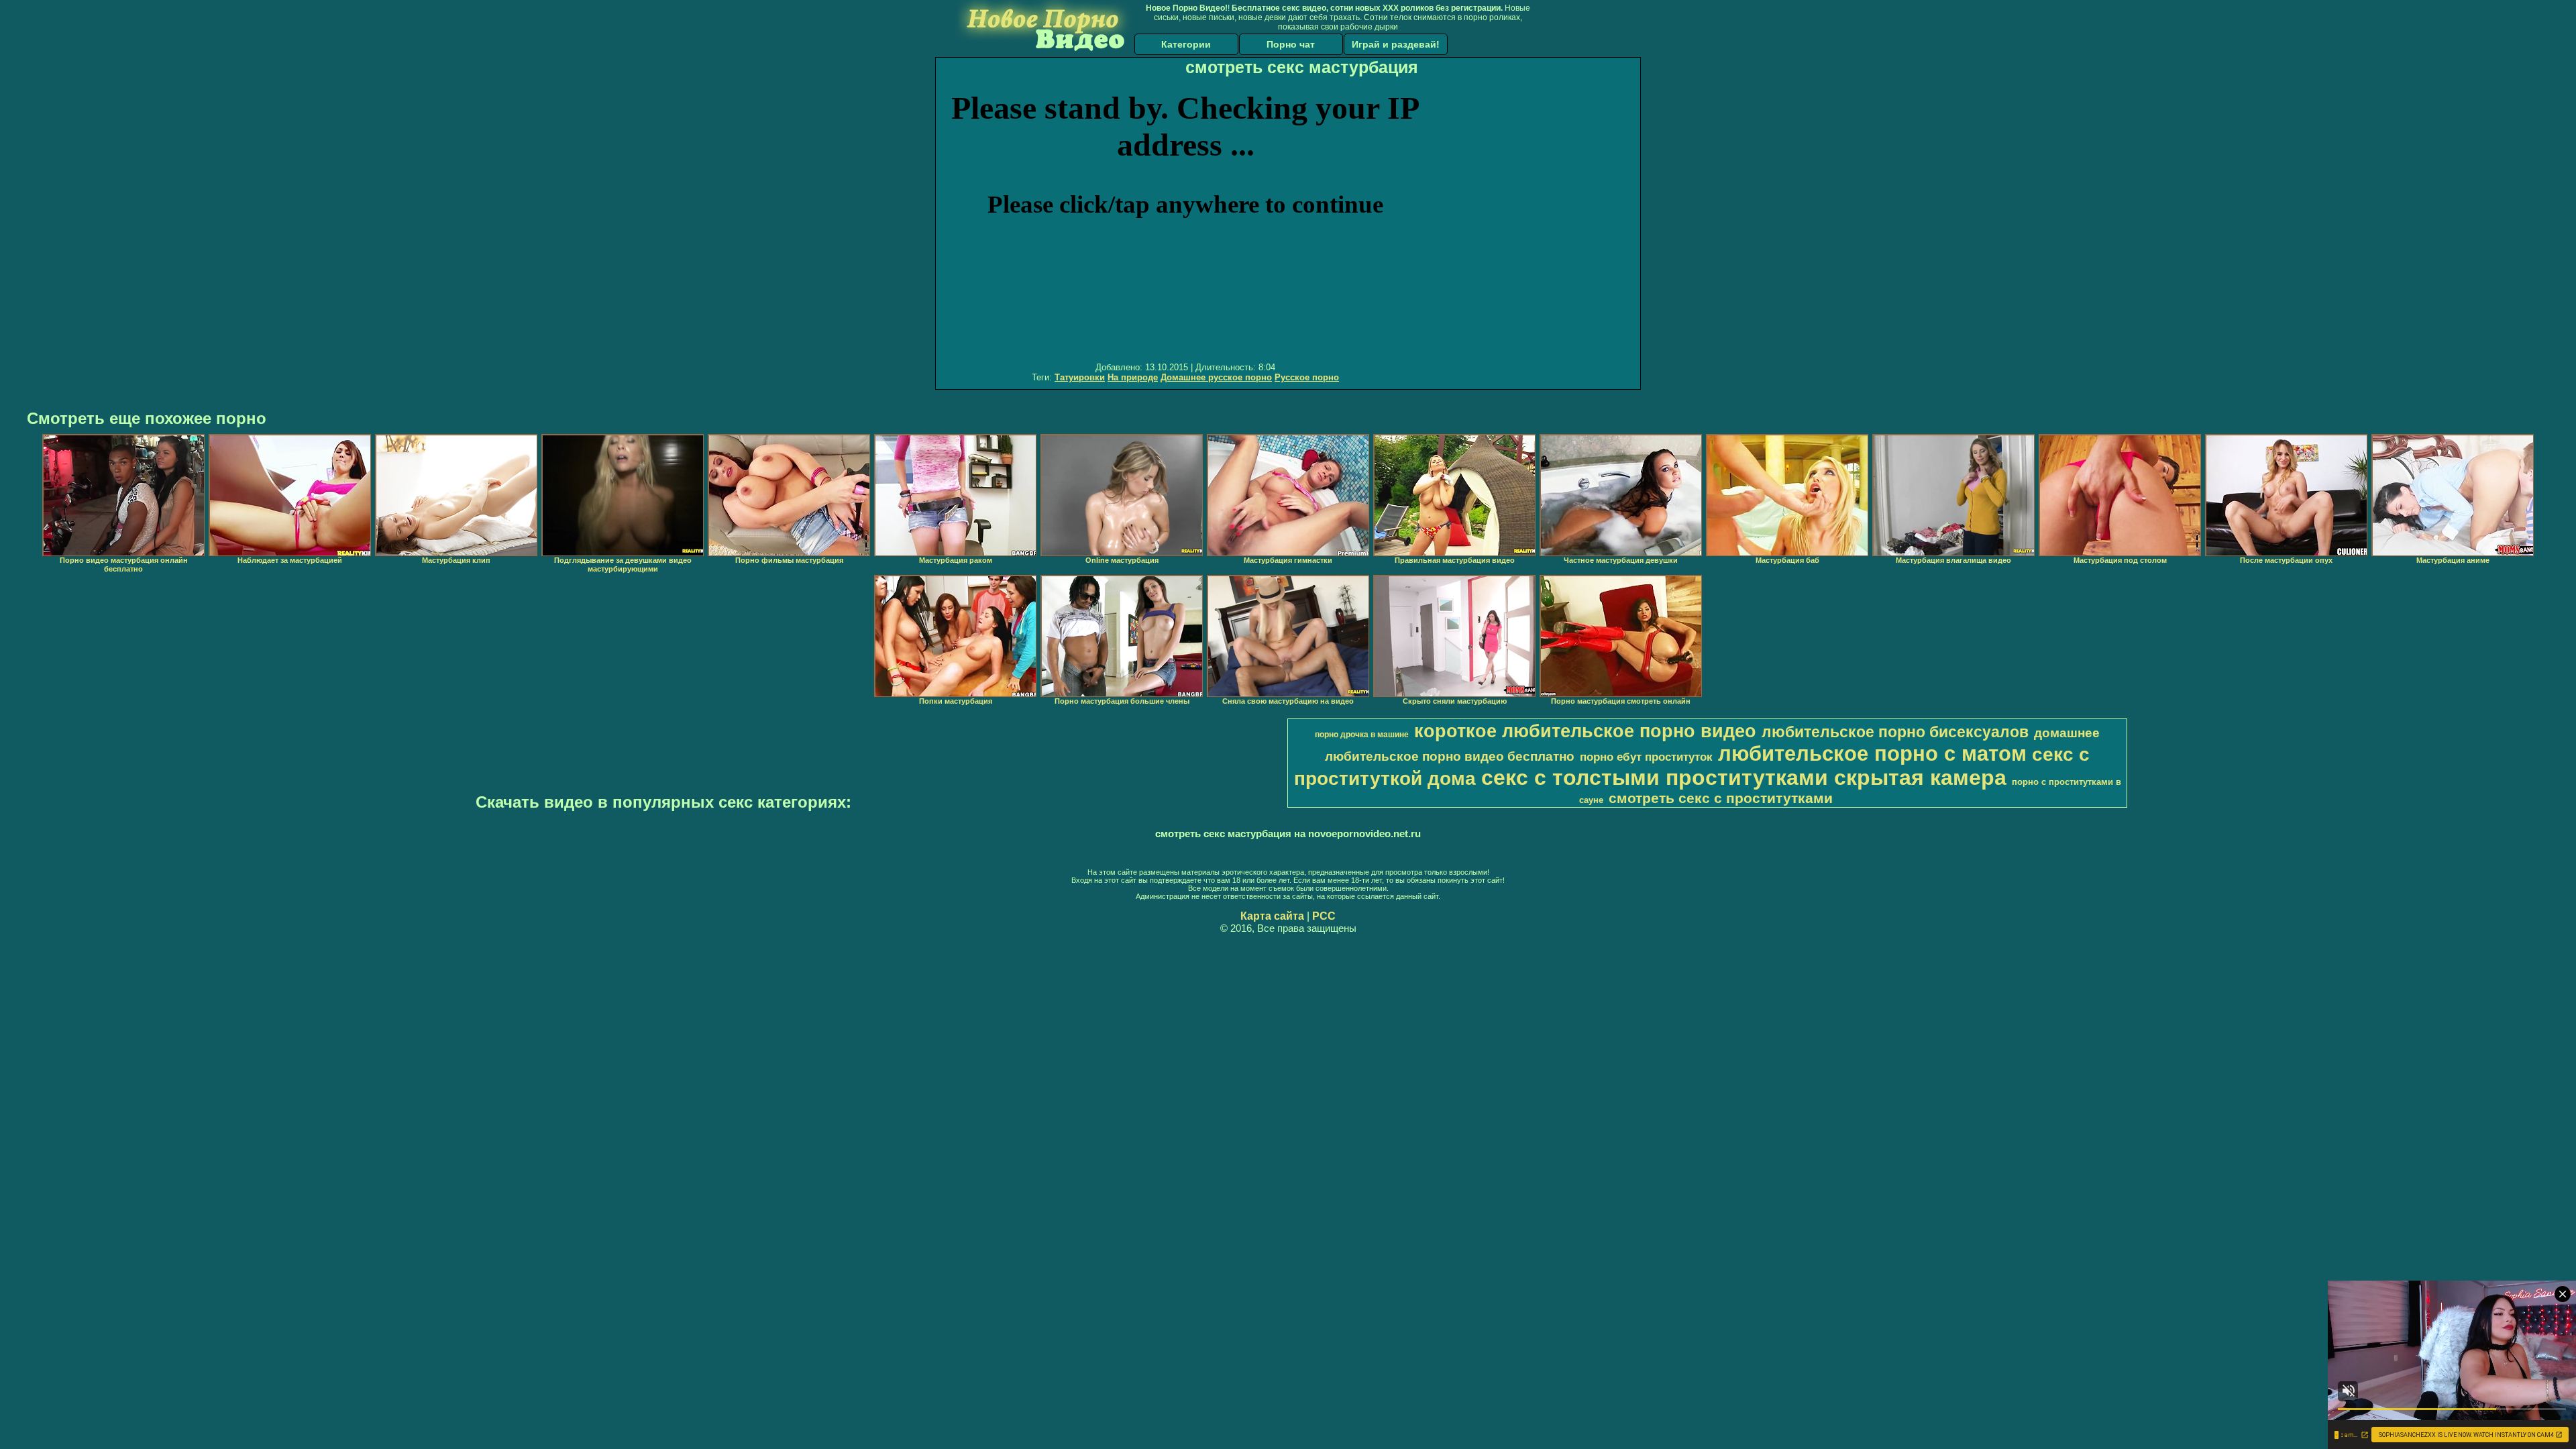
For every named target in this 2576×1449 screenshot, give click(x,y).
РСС (1324, 916)
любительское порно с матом (1872, 753)
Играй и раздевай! (1396, 44)
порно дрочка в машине (1362, 735)
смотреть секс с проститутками (1721, 798)
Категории (1186, 44)
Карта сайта (1272, 916)
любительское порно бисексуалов (1895, 732)
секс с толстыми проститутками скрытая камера (1744, 777)
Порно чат (1291, 44)
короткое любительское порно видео (1585, 731)
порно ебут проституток (1646, 757)
